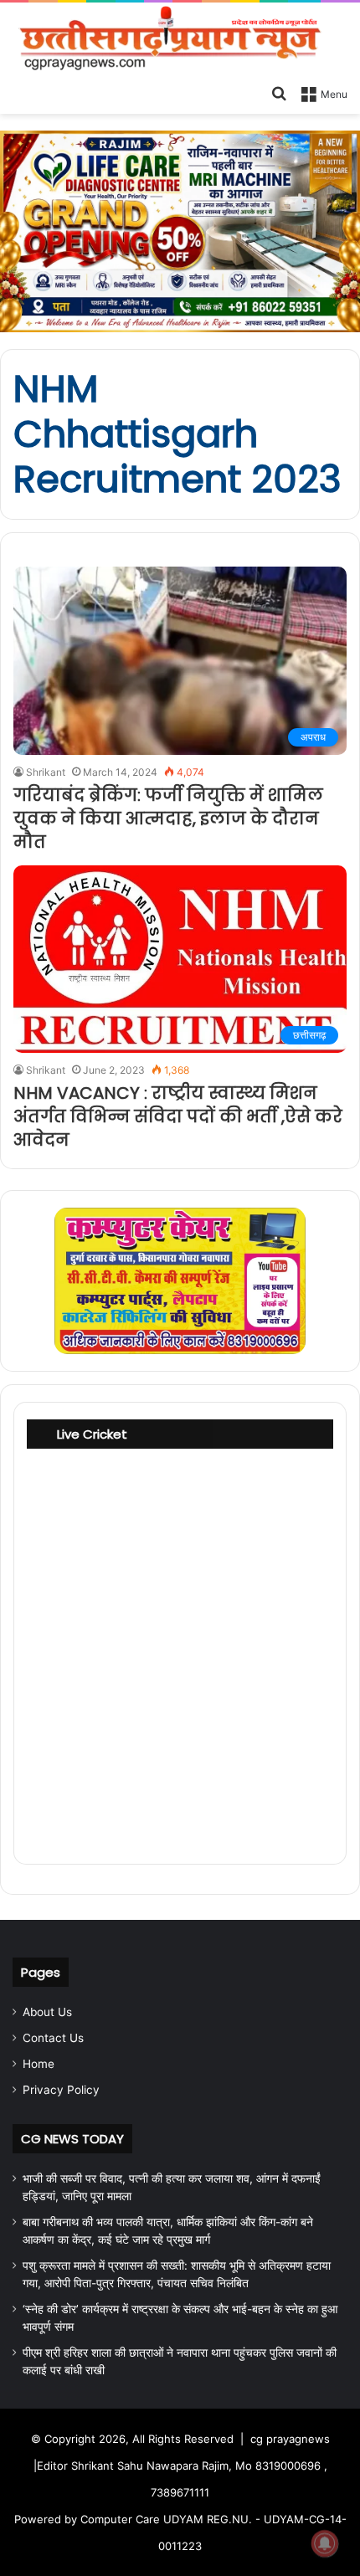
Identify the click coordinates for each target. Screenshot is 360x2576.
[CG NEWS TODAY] (180, 39)
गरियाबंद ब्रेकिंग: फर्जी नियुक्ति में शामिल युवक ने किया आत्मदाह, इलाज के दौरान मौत (168, 818)
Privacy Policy (61, 2090)
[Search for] (279, 93)
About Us (47, 2012)
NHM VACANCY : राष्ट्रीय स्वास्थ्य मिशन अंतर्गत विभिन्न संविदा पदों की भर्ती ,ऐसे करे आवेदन (178, 1116)
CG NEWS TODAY (72, 2139)
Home (39, 2064)
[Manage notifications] (325, 2543)
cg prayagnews (290, 2439)
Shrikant (46, 772)
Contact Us (53, 2038)
